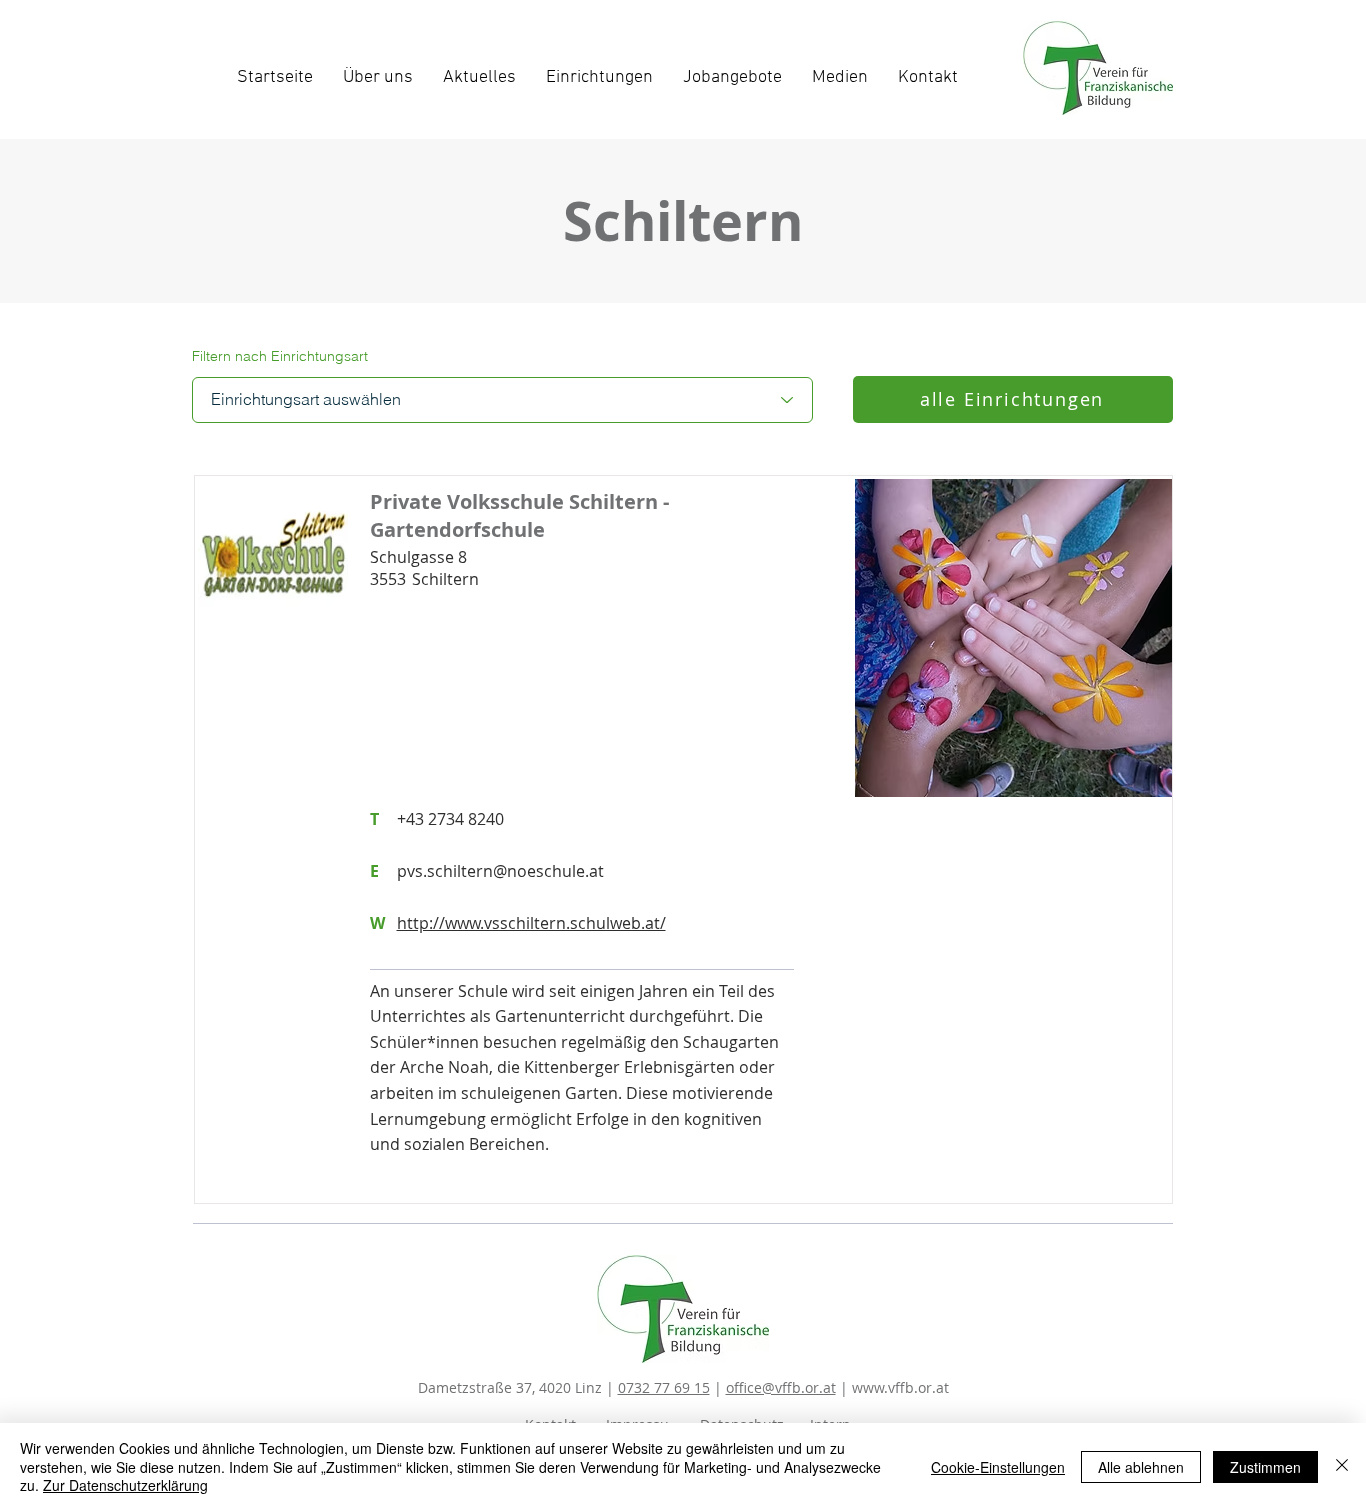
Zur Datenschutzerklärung (125, 1485)
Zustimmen (1265, 1467)
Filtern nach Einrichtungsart (280, 356)
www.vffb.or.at (900, 1387)
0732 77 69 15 (664, 1387)
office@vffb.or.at (781, 1387)
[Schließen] (1342, 1466)
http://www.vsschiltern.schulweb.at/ (531, 923)
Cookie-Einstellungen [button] (998, 1467)
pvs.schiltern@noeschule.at (500, 871)
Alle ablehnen (1141, 1467)
